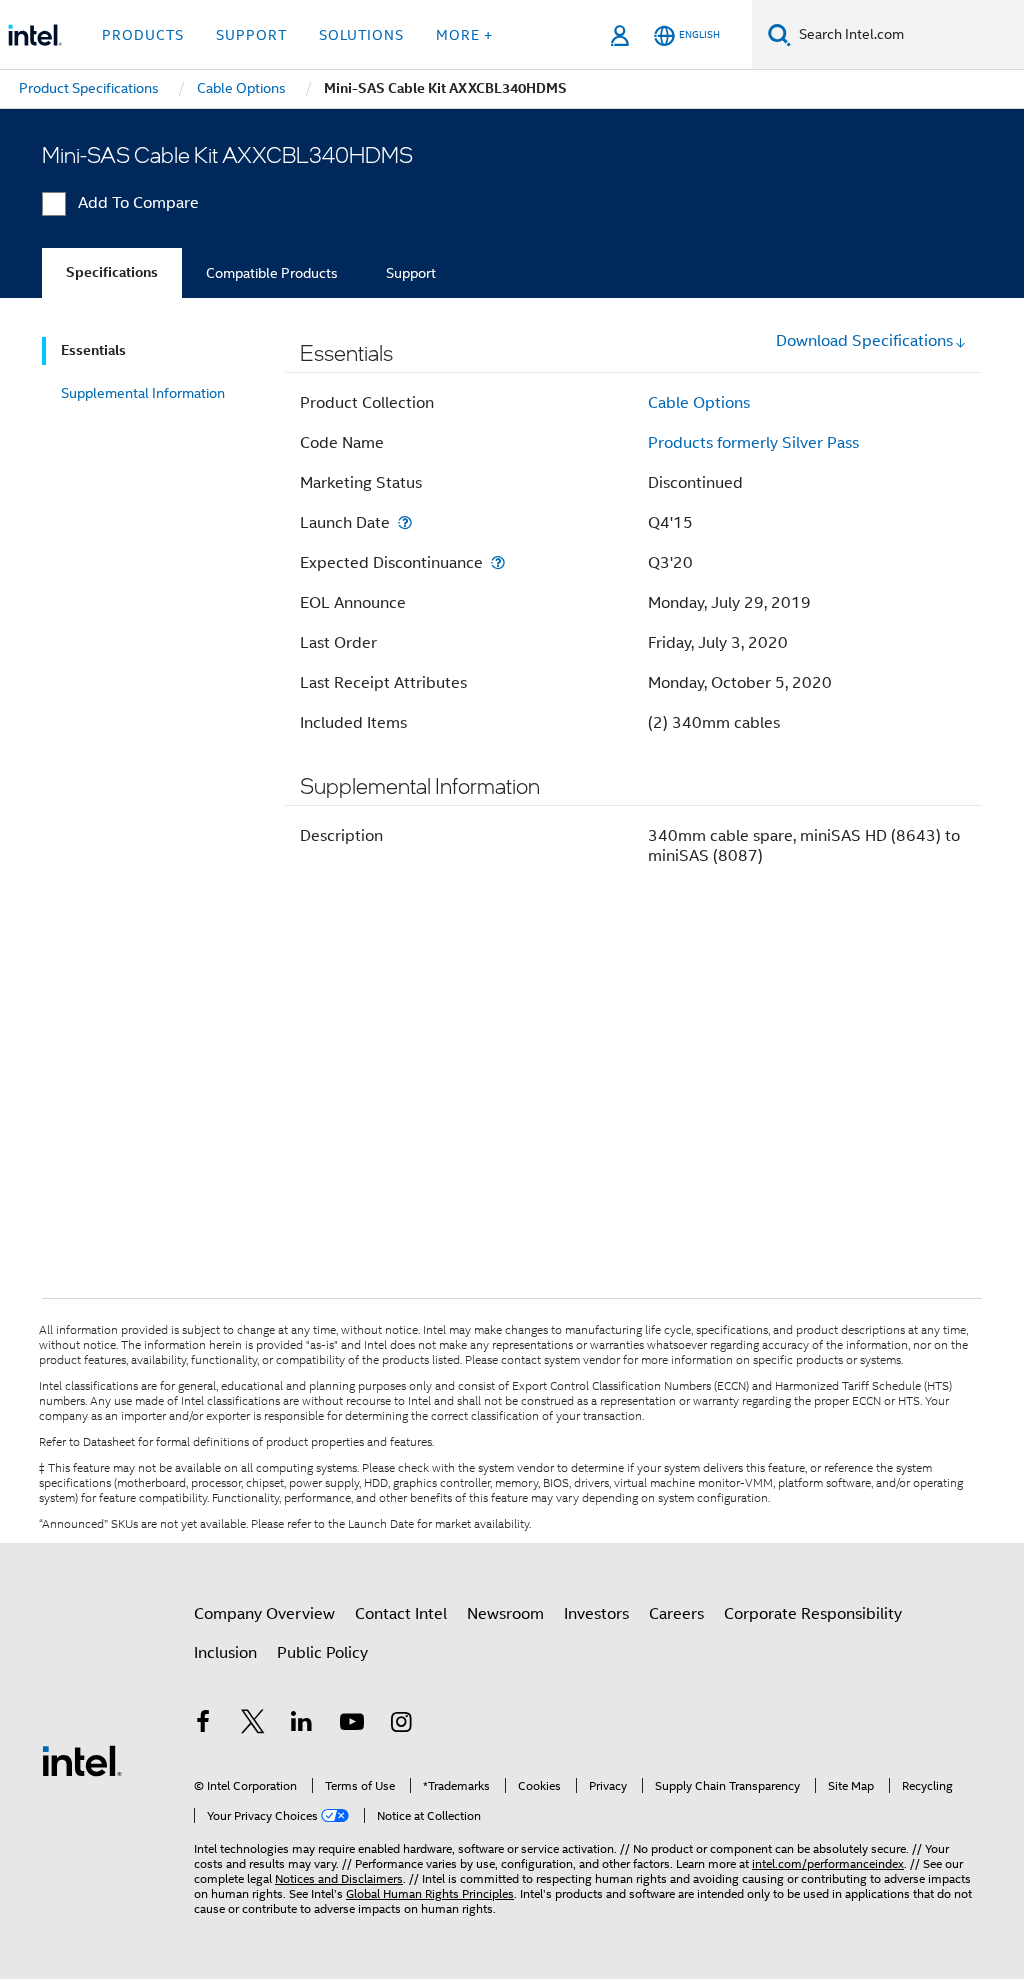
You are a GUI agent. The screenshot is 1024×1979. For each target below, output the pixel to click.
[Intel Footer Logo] (82, 1760)
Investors (596, 1614)
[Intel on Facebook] (203, 1725)
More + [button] (464, 35)
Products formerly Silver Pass (753, 443)
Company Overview (264, 1614)
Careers (676, 1614)
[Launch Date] (405, 522)
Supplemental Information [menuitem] (143, 393)
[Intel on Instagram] (401, 1725)
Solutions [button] (361, 35)
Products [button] (143, 35)
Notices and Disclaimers (339, 1878)
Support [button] (251, 35)
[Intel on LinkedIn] (302, 1725)
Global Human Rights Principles (430, 1893)
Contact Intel (401, 1614)
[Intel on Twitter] (253, 1725)
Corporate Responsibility (813, 1614)
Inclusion (225, 1653)
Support (411, 273)
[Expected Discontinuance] (498, 562)
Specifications (112, 272)
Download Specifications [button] (864, 341)
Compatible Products (272, 273)
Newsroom (505, 1614)
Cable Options (699, 403)
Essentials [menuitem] (93, 350)
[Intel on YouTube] (352, 1725)
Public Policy (322, 1653)
